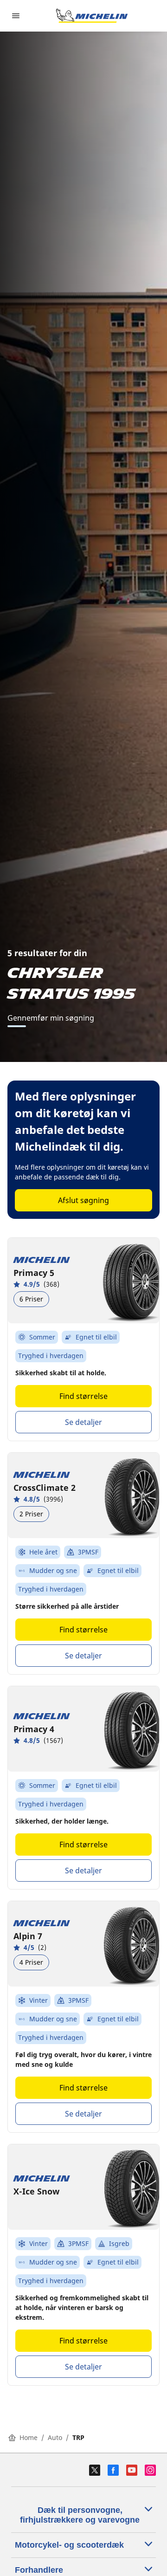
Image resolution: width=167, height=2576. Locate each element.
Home (29, 2437)
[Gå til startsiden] (92, 16)
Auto (55, 2437)
